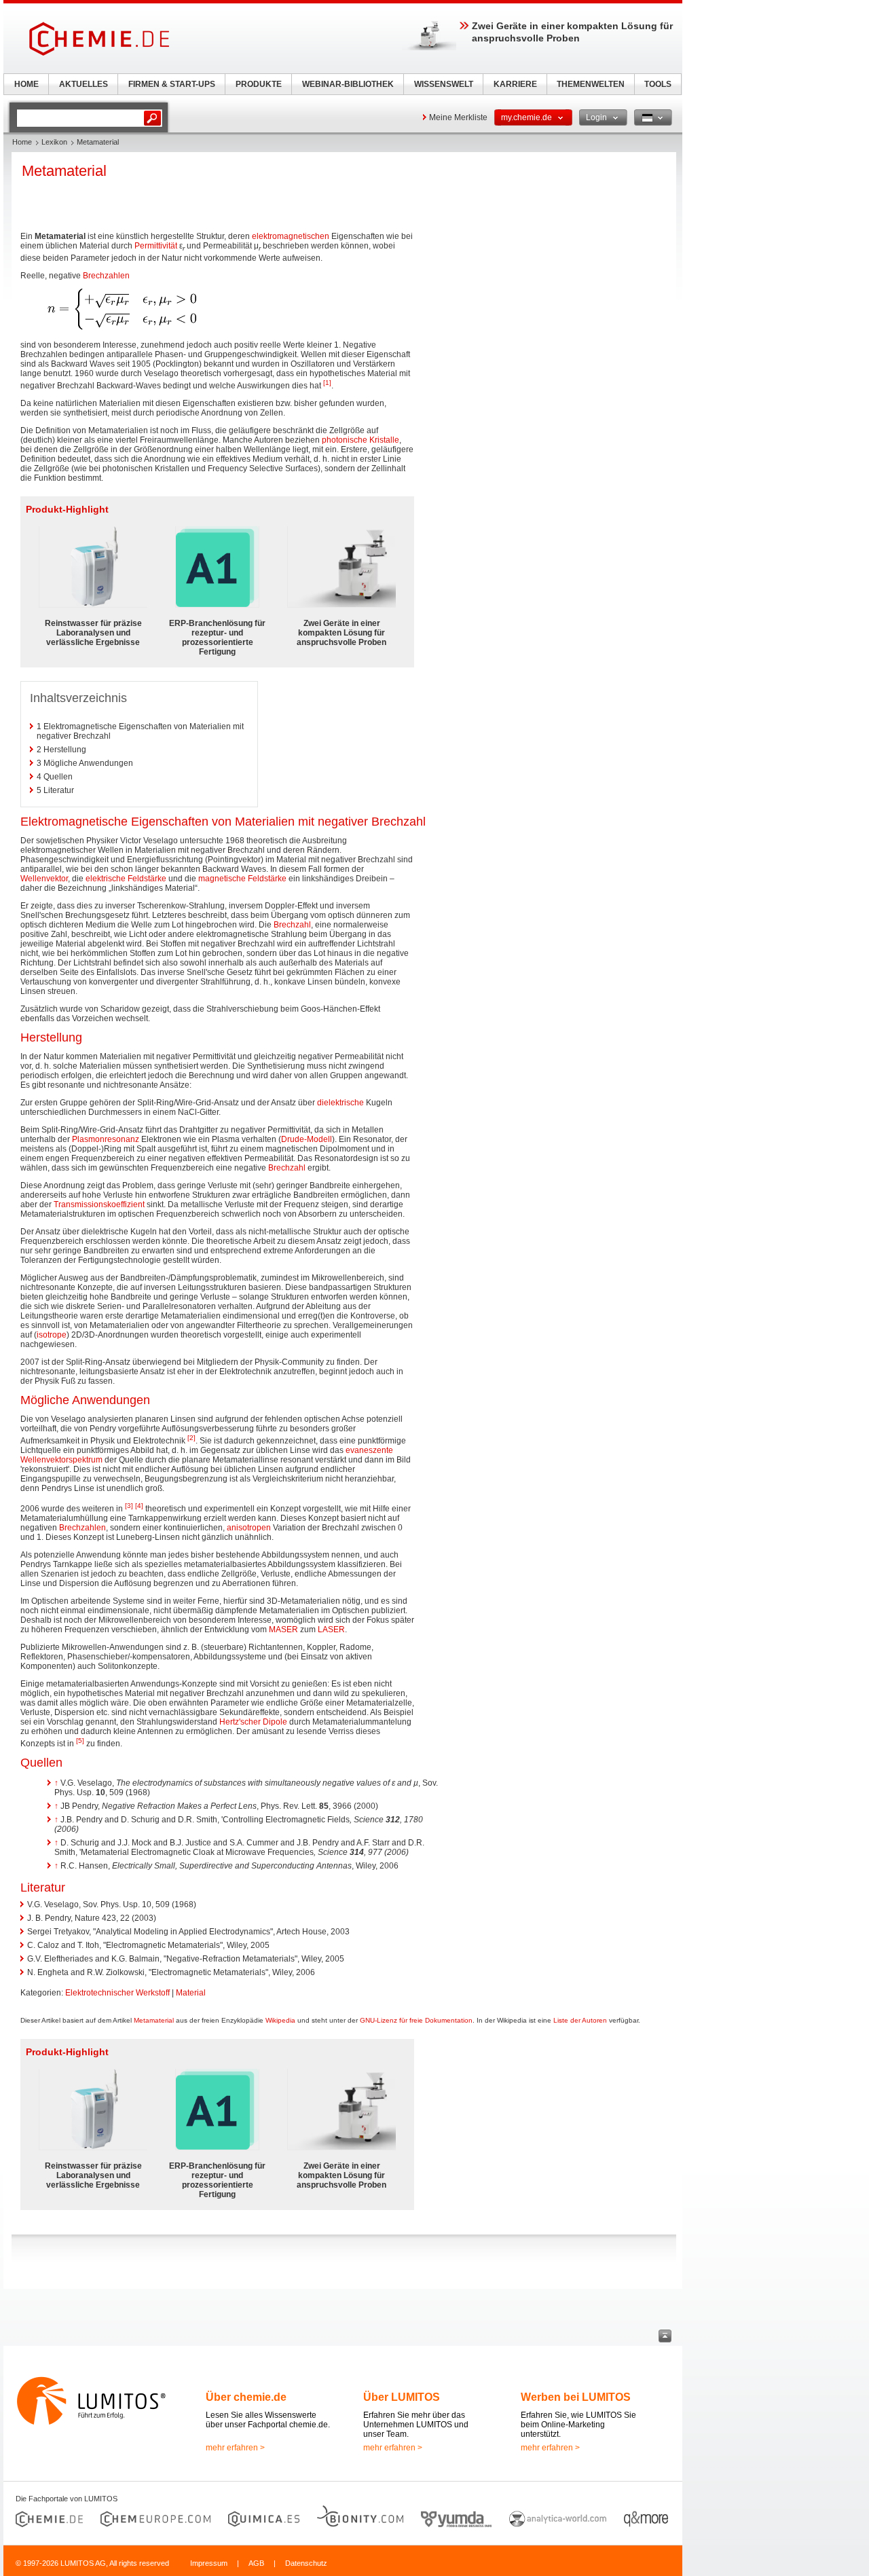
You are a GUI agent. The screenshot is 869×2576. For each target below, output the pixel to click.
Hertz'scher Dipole (253, 1722)
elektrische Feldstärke (126, 879)
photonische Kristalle (360, 440)
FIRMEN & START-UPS (172, 84)
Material (191, 1993)
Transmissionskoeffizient (99, 1204)
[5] (80, 1741)
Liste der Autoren (580, 2020)
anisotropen (249, 1528)
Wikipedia (280, 2020)
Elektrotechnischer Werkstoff (117, 1993)
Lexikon (54, 142)
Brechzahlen (106, 276)
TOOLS (658, 84)
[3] (129, 1506)
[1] (327, 383)
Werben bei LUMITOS (576, 2397)
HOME (26, 84)
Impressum (209, 2563)
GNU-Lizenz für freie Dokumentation (416, 2020)
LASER (331, 1630)
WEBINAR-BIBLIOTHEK (348, 84)
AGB (256, 2563)
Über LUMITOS (402, 2397)
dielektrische (340, 1103)
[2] (191, 1438)
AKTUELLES (84, 84)
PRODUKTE (259, 84)
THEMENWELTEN (591, 84)
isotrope (52, 1335)
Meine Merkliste (458, 117)
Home (22, 142)
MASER (283, 1630)
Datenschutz (306, 2563)
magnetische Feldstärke (242, 879)
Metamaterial (154, 2020)
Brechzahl (292, 925)
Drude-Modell (307, 1139)
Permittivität (156, 246)
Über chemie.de (246, 2397)
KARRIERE (515, 84)
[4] (139, 1506)
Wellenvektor (44, 879)
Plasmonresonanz (106, 1139)
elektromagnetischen (291, 236)
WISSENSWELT (444, 84)
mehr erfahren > (235, 2448)
